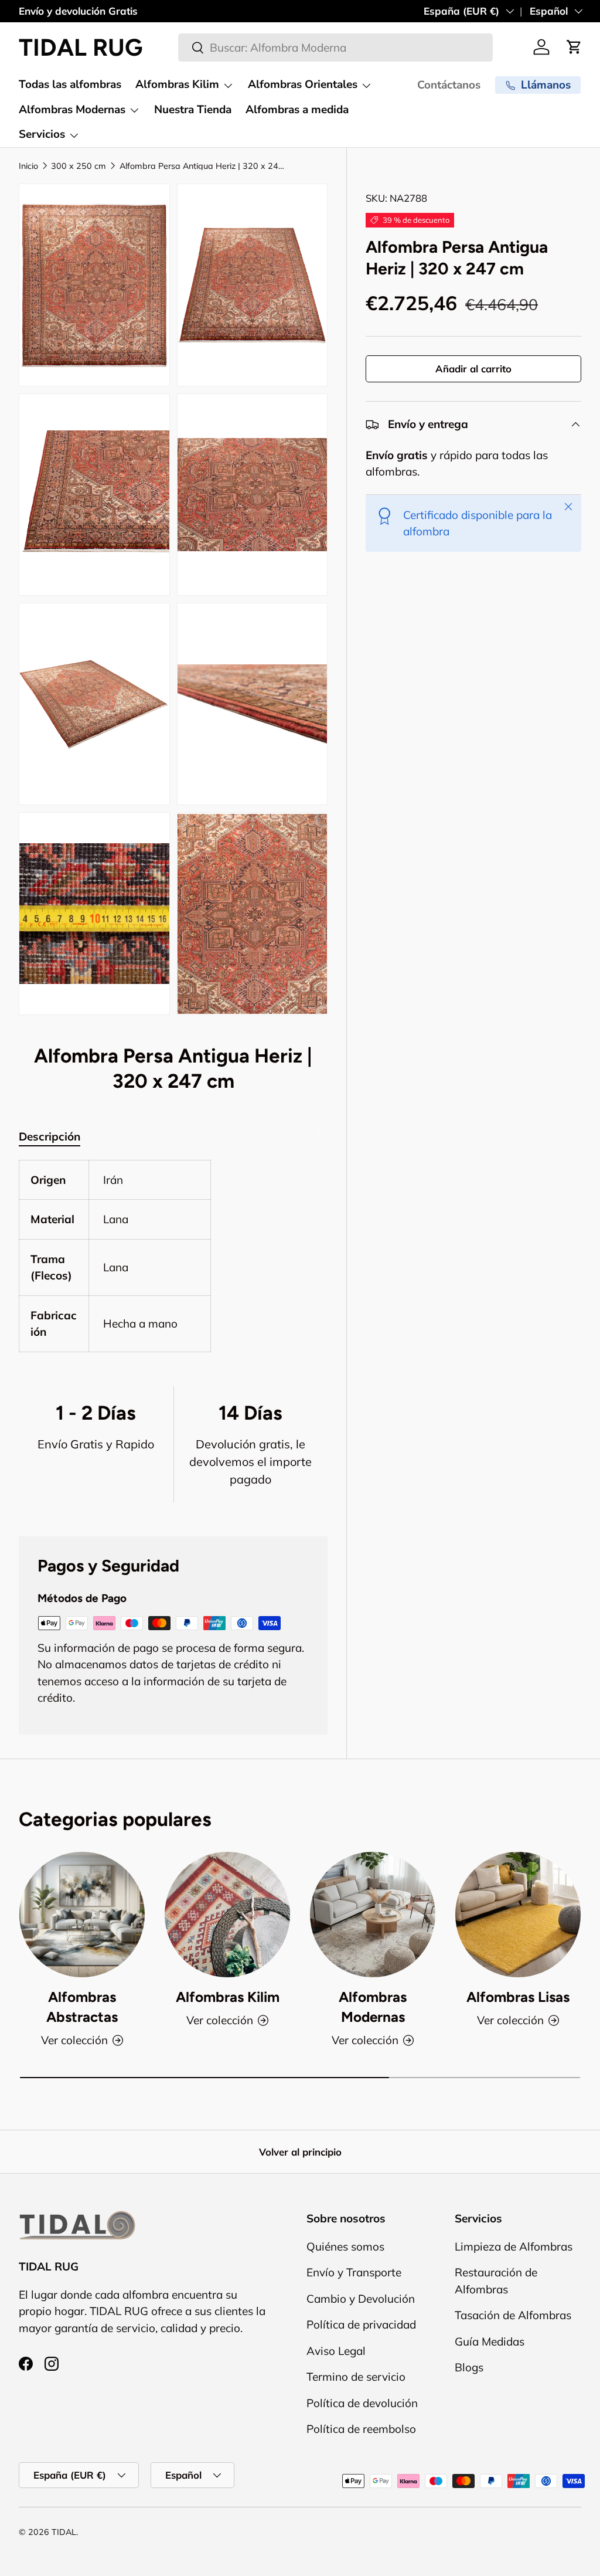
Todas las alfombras (70, 84)
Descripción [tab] (50, 1136)
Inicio (28, 166)
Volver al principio (300, 2152)
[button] (574, 47)
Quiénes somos (345, 2246)
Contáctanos (449, 85)
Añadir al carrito (473, 369)
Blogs (469, 2367)
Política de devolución (362, 2403)
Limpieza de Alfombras (514, 2246)
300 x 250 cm (79, 166)
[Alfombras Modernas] (373, 1915)
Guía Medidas (490, 2341)
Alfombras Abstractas (82, 2007)
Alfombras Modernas (373, 2007)
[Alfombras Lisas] (518, 1915)
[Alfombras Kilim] (227, 1915)
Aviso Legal (336, 2351)
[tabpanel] (173, 1256)
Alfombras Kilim (228, 1997)
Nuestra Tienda (193, 110)
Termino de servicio (356, 2377)
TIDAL (64, 2532)
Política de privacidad (361, 2324)
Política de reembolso (361, 2429)
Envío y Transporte (354, 2272)
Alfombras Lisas (518, 1997)
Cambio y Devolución (361, 2299)
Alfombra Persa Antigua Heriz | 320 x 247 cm (203, 166)
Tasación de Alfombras (513, 2315)
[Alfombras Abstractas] (82, 1915)
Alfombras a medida (297, 110)
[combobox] (335, 47)
